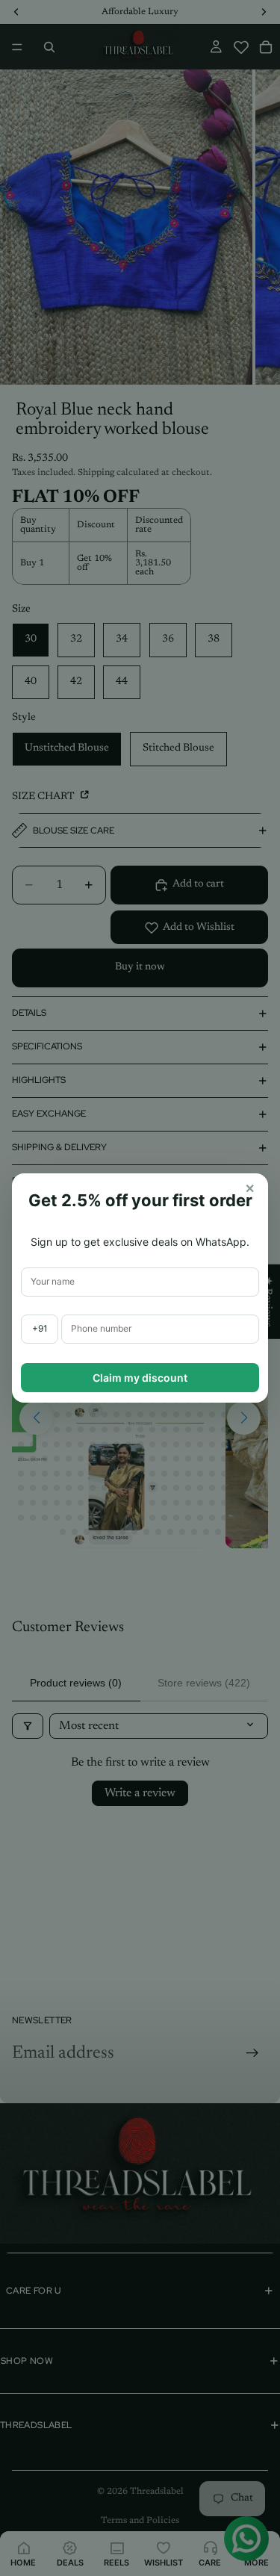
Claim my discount (140, 1378)
